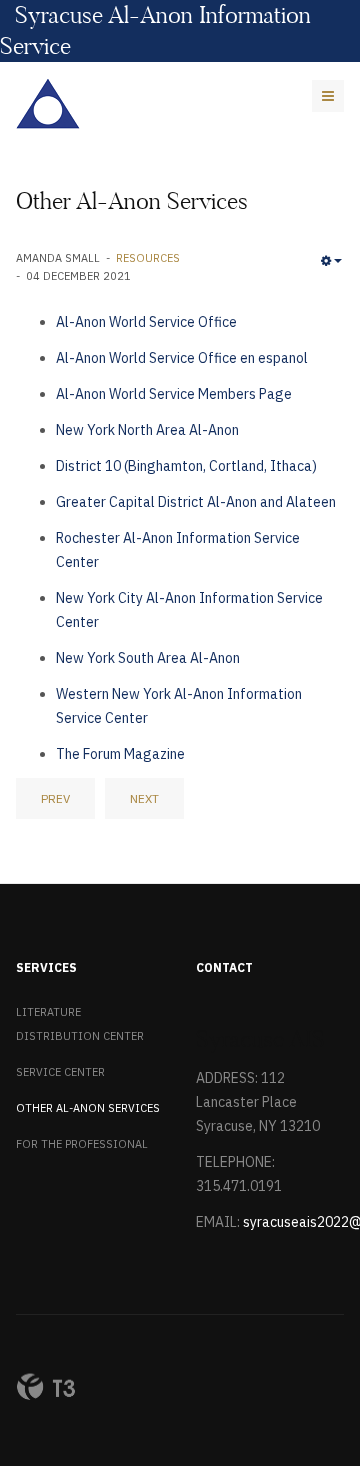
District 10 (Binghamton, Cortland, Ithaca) (186, 466)
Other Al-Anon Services (88, 1108)
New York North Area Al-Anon (147, 430)
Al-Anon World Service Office (146, 322)
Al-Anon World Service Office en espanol (182, 358)
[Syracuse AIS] (48, 104)
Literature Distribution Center (80, 1024)
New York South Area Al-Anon (148, 658)
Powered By (46, 1387)
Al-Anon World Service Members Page (174, 394)
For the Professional (82, 1144)
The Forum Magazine (120, 754)
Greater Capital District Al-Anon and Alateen (196, 502)
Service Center (60, 1072)
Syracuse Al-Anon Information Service (155, 30)
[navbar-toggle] (328, 96)
